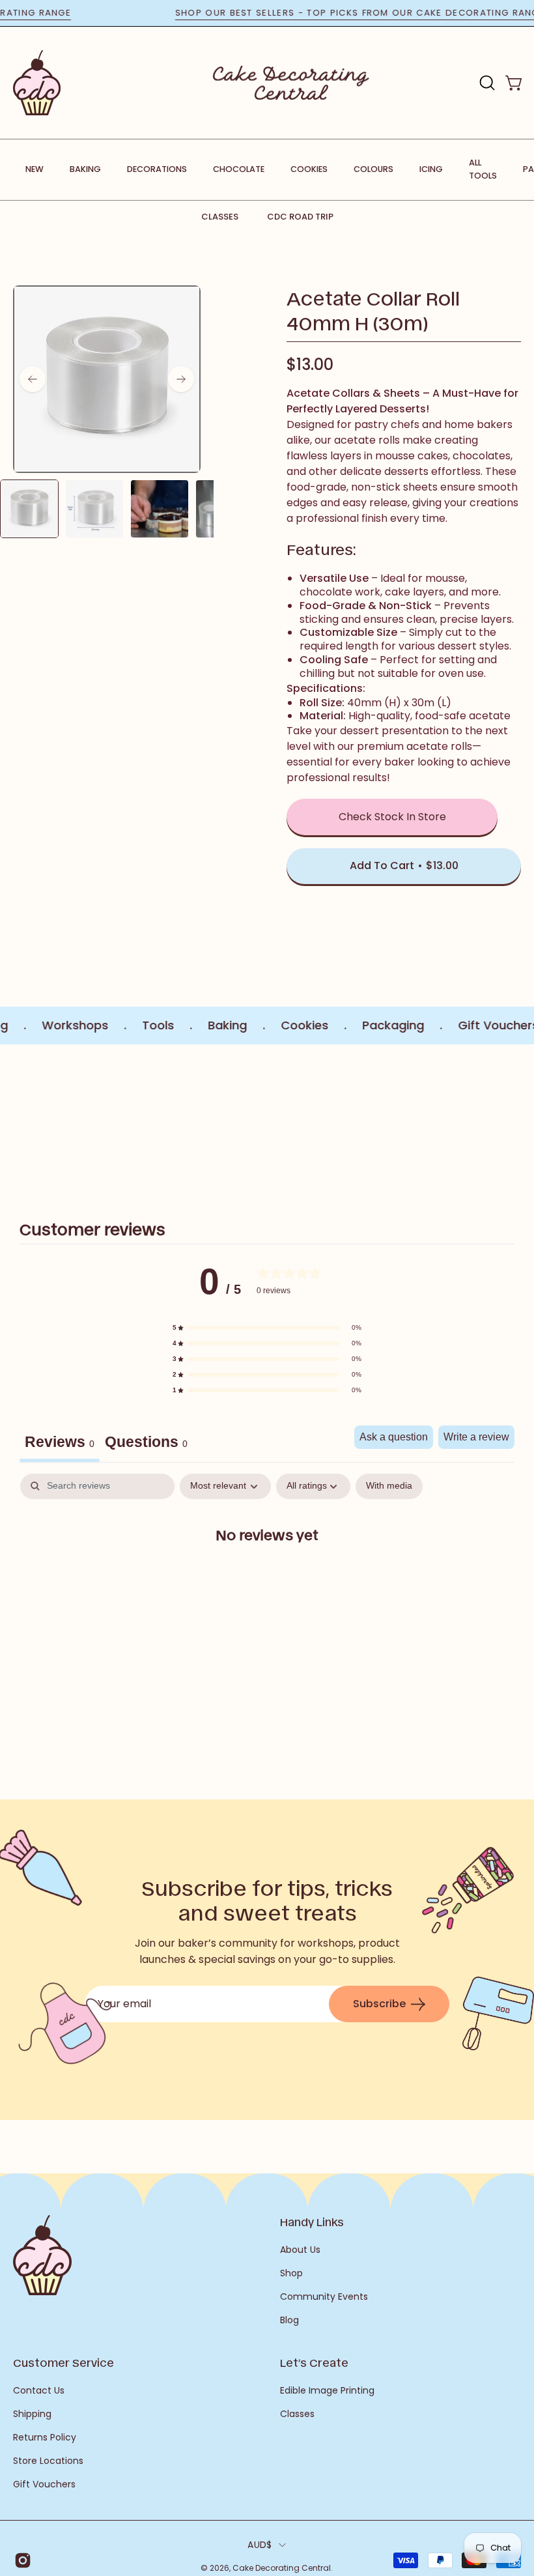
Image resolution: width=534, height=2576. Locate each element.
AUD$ (260, 2545)
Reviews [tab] (60, 1442)
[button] (486, 83)
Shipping (32, 2414)
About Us (300, 2250)
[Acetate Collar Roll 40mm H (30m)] (29, 509)
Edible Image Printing (327, 2390)
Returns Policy (45, 2437)
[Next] (181, 379)
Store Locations (48, 2461)
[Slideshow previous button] (18, 1121)
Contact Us (39, 2390)
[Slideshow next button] (516, 1121)
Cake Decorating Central (282, 2568)
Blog (289, 2320)
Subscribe (379, 2004)
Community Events (324, 2297)
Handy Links (312, 2222)
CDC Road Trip (300, 217)
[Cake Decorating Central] (291, 83)
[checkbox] (389, 1486)
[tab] (146, 1444)
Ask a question (394, 1437)
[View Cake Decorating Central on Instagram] (22, 2560)
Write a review (476, 1437)
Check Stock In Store (392, 817)
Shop (291, 2273)
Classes (220, 217)
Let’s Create (314, 2362)
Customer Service (63, 2362)
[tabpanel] (267, 1576)
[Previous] (33, 379)
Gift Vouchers (44, 2484)
